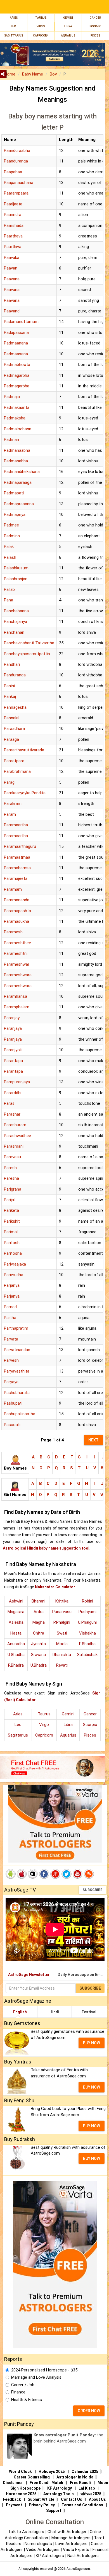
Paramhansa (16, 996)
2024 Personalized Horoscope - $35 (44, 2370)
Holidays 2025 (52, 2471)
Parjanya (12, 1285)
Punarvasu (62, 1612)
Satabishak (87, 1655)
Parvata (11, 1339)
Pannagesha (15, 707)
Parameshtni (16, 953)
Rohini (87, 1601)
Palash (10, 557)
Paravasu (12, 1157)
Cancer (95, 18)
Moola (62, 1644)
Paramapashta (17, 911)
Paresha (11, 1178)
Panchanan (14, 632)
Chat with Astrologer (67, 2532)
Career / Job (23, 2385)
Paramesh (13, 932)
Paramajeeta (16, 878)
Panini (9, 686)
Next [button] (93, 1440)
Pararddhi (13, 1093)
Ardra (39, 1612)
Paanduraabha (17, 150)
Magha (39, 1622)
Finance (18, 2392)
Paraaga (11, 739)
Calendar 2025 (85, 2471)
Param (10, 814)
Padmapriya (15, 514)
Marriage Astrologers (72, 2538)
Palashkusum (16, 568)
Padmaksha (15, 418)
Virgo (41, 26)
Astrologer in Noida (75, 2477)
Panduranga (15, 675)
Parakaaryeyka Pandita (25, 793)
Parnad (10, 1307)
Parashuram (15, 1125)
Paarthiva (13, 247)
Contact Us (72, 2499)
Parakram (13, 803)
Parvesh (11, 1360)
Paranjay (12, 1018)
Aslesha (16, 1622)
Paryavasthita (17, 1371)
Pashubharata (17, 1393)
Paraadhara (14, 729)
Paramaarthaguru (20, 846)
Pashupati (13, 1403)
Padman (11, 440)
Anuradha (16, 1644)
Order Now (89, 2411)
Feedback (12, 2499)
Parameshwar (17, 964)
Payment (14, 2505)
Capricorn (44, 1735)
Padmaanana (16, 343)
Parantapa (13, 1061)
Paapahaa (13, 172)
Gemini (68, 18)
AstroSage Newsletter (29, 1975)
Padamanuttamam (21, 322)
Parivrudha (14, 1275)
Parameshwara (18, 975)
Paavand (12, 311)
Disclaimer (13, 2483)
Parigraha (13, 1189)
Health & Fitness (27, 2400)
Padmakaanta (17, 407)
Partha (10, 1318)
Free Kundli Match (46, 2483)
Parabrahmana (17, 771)
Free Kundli (80, 2483)
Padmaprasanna (19, 504)
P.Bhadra (16, 1665)
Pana (9, 600)
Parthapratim (16, 1328)
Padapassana (16, 332)
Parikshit (12, 1221)
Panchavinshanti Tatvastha (29, 643)
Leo (13, 26)
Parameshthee (17, 943)
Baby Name (33, 74)
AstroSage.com (78, 2569)
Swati (62, 1633)
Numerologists (39, 2544)
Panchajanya (16, 621)
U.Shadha (16, 1655)
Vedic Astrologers (43, 2550)
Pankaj (10, 696)
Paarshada (14, 225)
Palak (9, 547)
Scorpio (95, 26)
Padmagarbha (17, 375)
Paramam (13, 889)
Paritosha (13, 1253)
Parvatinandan (17, 1350)
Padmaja (12, 397)
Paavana (12, 279)
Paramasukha (16, 921)
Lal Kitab (87, 2488)
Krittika (62, 1601)
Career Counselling (32, 2477)
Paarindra (13, 215)
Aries (14, 18)
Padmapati (14, 493)
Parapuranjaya (17, 1082)
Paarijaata (13, 204)
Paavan (11, 268)
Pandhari (12, 664)
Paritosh (12, 1243)
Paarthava (13, 236)
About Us (97, 2499)
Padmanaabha (17, 450)
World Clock (20, 2471)
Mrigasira (16, 1612)
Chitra (39, 1633)
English (20, 2012)
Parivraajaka (15, 1264)
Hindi (54, 2012)
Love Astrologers (71, 2544)
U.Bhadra (39, 1665)
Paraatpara (14, 761)
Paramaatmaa (17, 857)
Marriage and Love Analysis (36, 2377)
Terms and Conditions (82, 2505)
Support (54, 2511)
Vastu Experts (76, 2550)
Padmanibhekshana (22, 472)
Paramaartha (16, 825)
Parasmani (14, 1146)
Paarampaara (16, 193)
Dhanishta (62, 1655)
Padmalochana (18, 429)
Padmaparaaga (18, 482)
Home (10, 74)
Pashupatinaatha (20, 1414)
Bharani (38, 1601)
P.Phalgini (62, 1622)
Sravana (38, 1655)
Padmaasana (16, 354)
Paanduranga (16, 161)
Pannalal (12, 718)
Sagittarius (18, 1735)
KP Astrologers (50, 2556)
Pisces (90, 1735)
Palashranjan (16, 579)
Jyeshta (38, 1644)
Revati (62, 1665)
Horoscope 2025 (21, 2494)
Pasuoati (12, 1425)
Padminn (12, 536)
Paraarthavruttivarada (24, 750)
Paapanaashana (19, 183)
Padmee (11, 525)
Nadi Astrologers (83, 2556)
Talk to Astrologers (26, 2532)
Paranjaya (13, 1028)
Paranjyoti (13, 1050)
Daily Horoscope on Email (81, 1975)
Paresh (10, 1168)
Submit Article (41, 2499)
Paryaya (11, 1382)
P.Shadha (87, 1644)
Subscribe (92, 1890)
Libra (68, 26)
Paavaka (12, 258)
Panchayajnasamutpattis (27, 654)
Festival (89, 2012)
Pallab (9, 589)
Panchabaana (16, 611)
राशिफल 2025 (91, 2494)
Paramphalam (17, 1007)
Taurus (41, 18)
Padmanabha (16, 461)
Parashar (12, 1114)
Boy (53, 74)
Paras (9, 1103)
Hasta (16, 1633)
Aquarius (68, 1735)
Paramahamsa (17, 868)
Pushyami (87, 1612)
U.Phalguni (87, 1622)
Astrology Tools (59, 2494)
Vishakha (87, 1633)
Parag (9, 782)
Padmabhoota (17, 365)
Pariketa (11, 1210)
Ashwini (16, 1601)
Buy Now (92, 2043)
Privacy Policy (42, 2505)
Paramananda (17, 900)
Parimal (11, 1232)
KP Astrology (60, 2488)
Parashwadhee (17, 1136)
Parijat (10, 1200)
